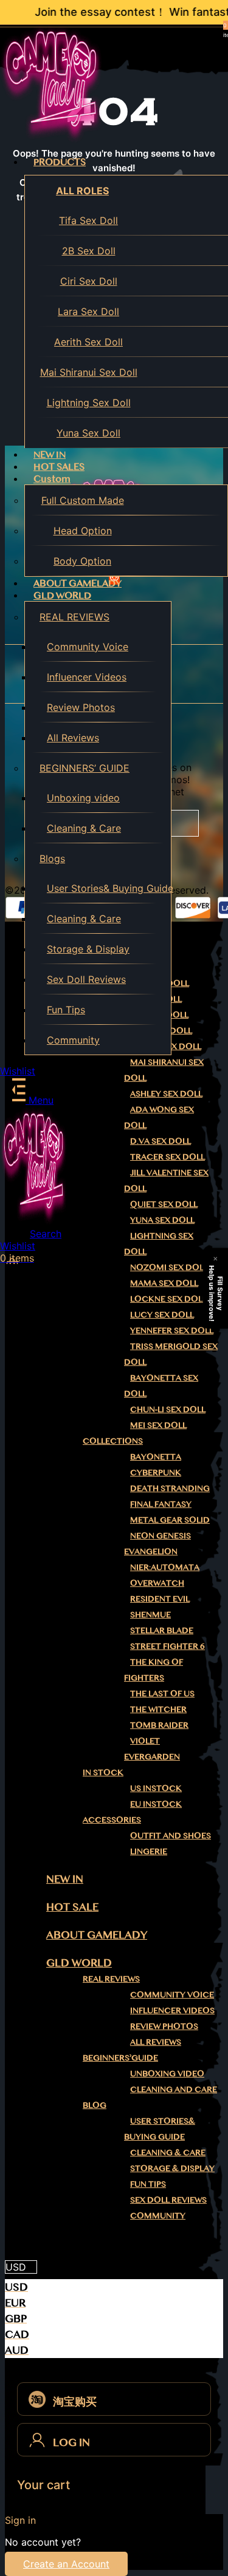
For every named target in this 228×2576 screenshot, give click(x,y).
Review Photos (81, 707)
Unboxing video (83, 798)
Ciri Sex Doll (89, 281)
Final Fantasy (161, 1504)
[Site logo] (51, 140)
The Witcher (158, 1709)
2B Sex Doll (89, 251)
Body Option (82, 561)
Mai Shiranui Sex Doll (89, 372)
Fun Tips (66, 1010)
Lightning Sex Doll (89, 403)
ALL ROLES (82, 191)
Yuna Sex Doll (88, 433)
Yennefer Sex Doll (172, 1330)
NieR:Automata (165, 1567)
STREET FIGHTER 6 (168, 1646)
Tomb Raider (159, 1725)
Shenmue (150, 1614)
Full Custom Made (83, 500)
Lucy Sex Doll (162, 1314)
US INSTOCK (156, 1788)
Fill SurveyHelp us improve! (216, 1293)
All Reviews (73, 738)
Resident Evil (160, 1599)
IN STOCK (103, 1772)
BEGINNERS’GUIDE (120, 2058)
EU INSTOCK (156, 1804)
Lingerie (149, 1851)
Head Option (83, 531)
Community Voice (88, 647)
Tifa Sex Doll (88, 220)
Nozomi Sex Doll (169, 1267)
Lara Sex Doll (88, 311)
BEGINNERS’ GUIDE (85, 768)
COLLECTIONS (113, 1441)
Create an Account (66, 2564)
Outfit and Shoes (171, 1835)
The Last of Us (162, 1693)
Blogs (52, 858)
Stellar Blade (162, 1630)
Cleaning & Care (84, 828)
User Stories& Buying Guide (109, 888)
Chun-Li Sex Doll (168, 1409)
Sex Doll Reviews (86, 979)
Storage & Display (88, 949)
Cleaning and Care (174, 2089)
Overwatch (157, 1583)
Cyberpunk (156, 1472)
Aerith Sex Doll (88, 342)
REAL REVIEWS (74, 617)
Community (73, 1040)
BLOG (95, 2105)
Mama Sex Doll (164, 1283)
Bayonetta (156, 1456)
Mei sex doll (158, 1425)
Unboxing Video (167, 2073)
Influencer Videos (87, 677)
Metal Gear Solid (170, 1520)
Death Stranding (170, 1488)
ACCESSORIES (112, 1820)
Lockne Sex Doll (168, 1299)
